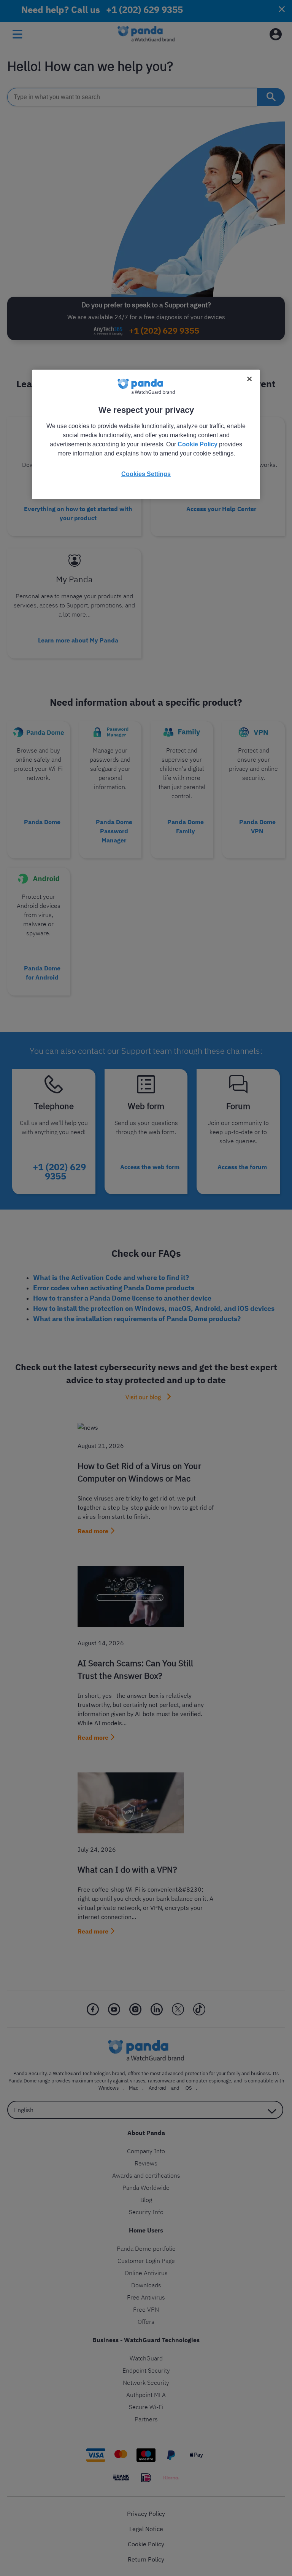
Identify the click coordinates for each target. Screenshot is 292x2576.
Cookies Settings (146, 474)
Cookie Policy (198, 444)
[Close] (249, 379)
